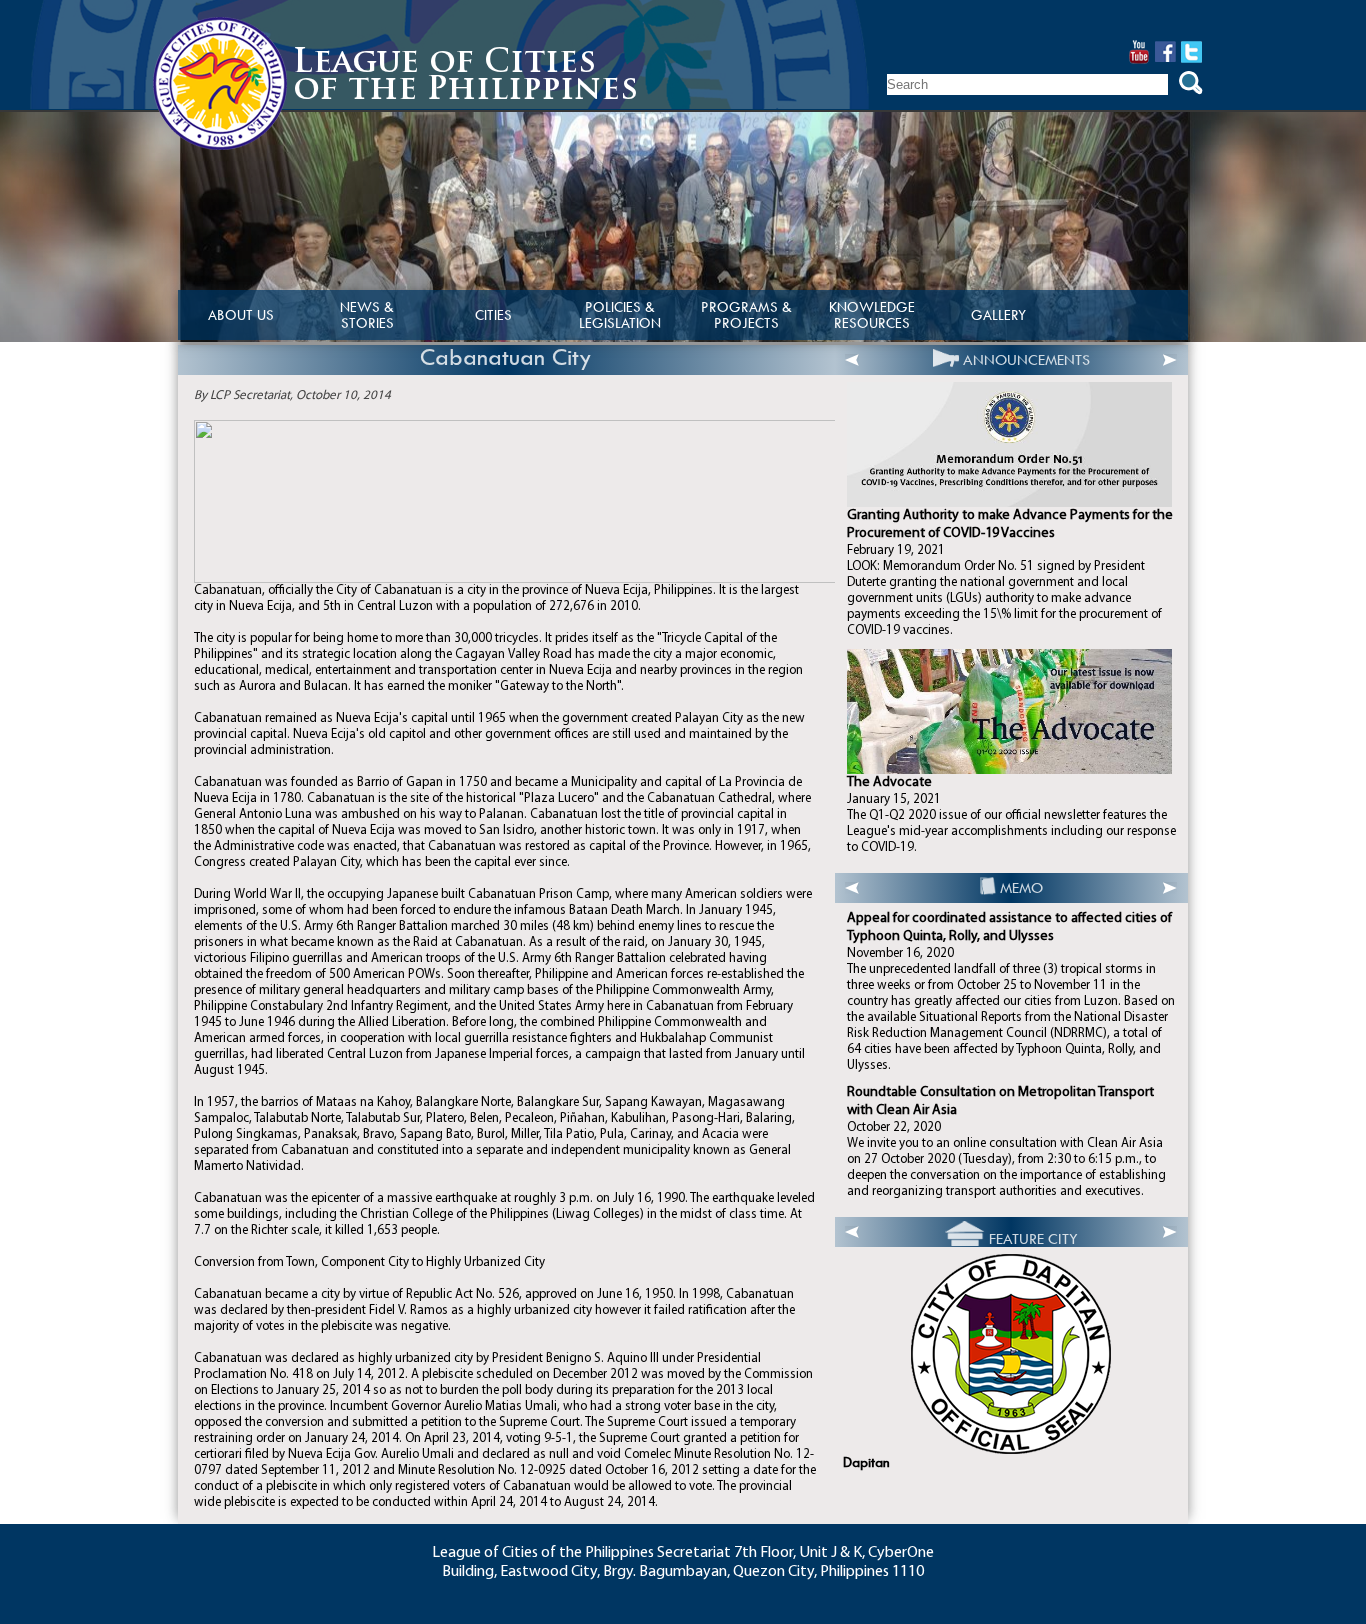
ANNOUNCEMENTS (1026, 360)
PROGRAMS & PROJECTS (746, 315)
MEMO (1021, 888)
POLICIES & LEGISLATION (620, 315)
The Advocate (889, 782)
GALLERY (998, 315)
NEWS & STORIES (367, 315)
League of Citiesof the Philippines (465, 77)
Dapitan (866, 1462)
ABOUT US (241, 315)
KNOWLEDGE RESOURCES (872, 315)
